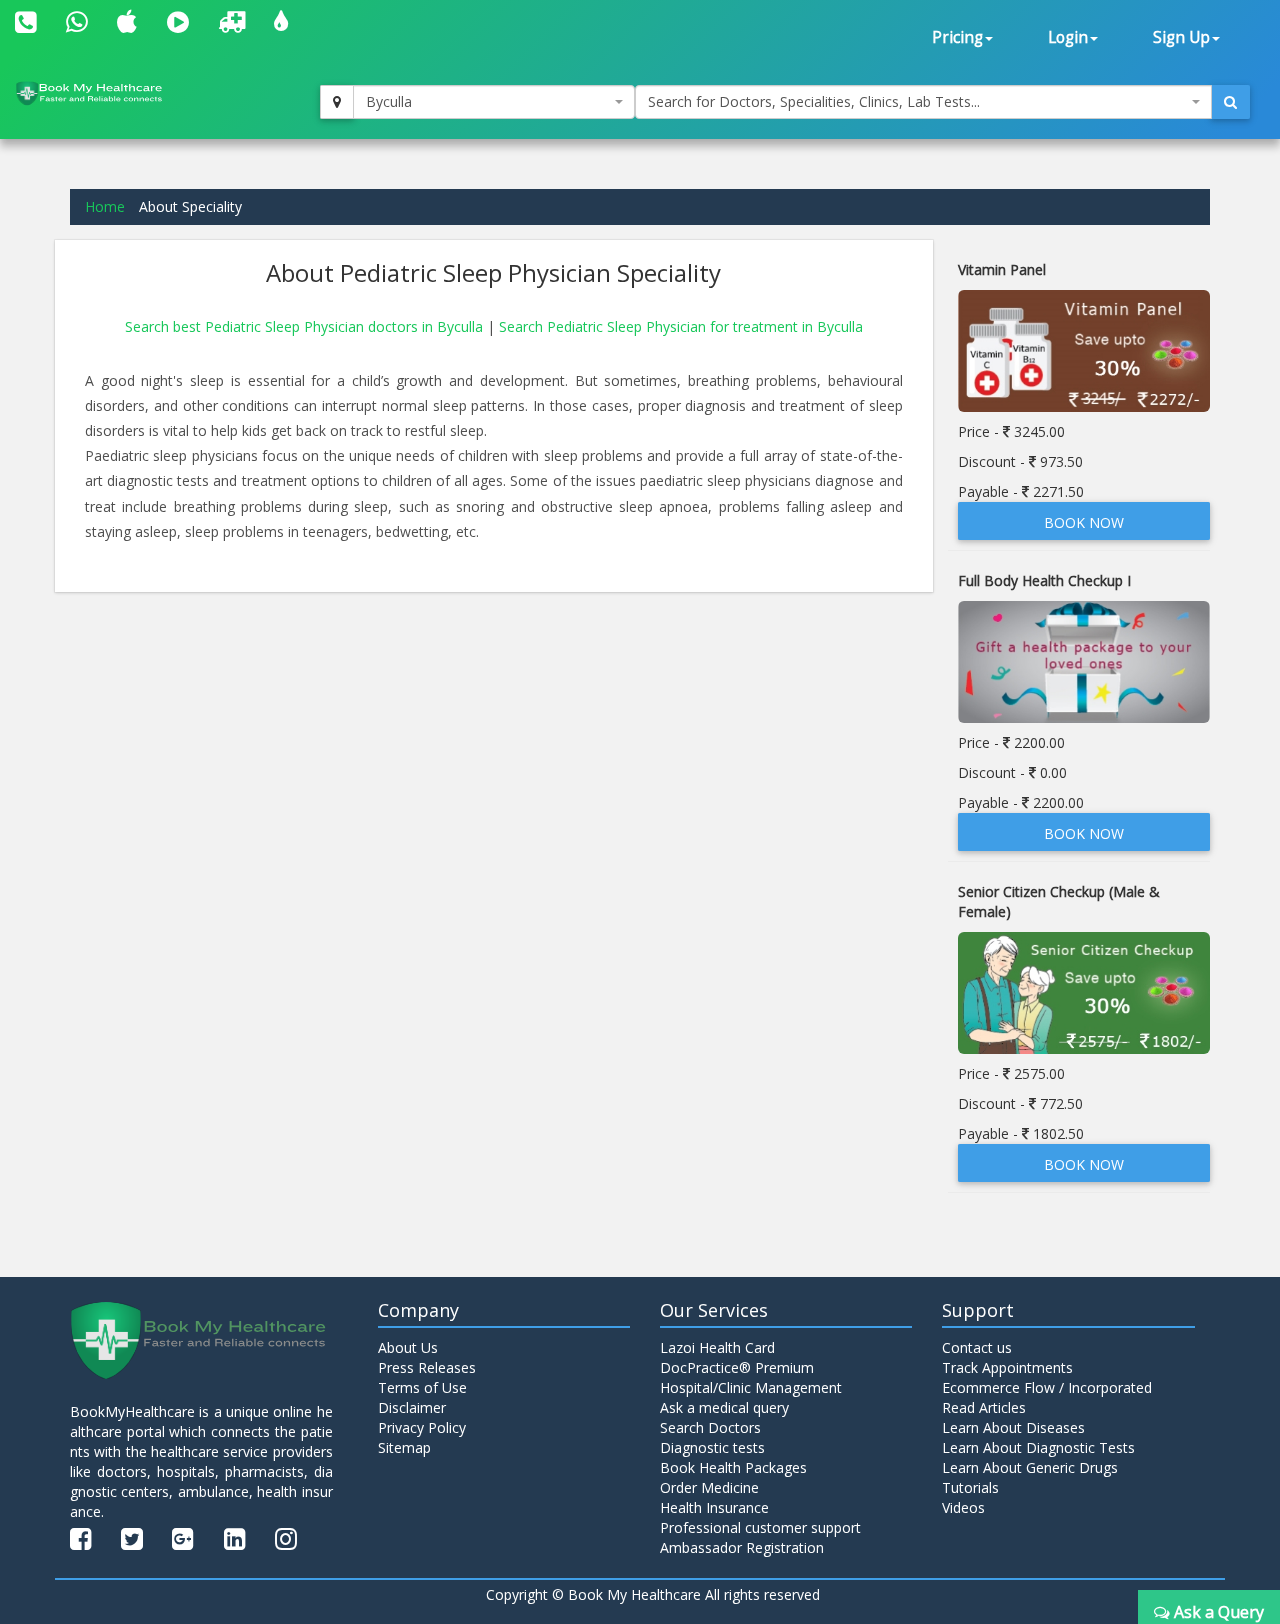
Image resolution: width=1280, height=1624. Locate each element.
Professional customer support (760, 1527)
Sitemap (404, 1447)
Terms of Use (422, 1387)
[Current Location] (337, 102)
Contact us (977, 1347)
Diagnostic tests (712, 1447)
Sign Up (1181, 37)
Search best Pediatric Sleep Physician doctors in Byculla (306, 326)
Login (1068, 37)
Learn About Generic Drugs (1030, 1467)
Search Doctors (710, 1427)
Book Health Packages (733, 1467)
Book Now (1084, 522)
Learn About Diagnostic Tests (1038, 1447)
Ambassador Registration (742, 1547)
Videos (963, 1507)
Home (105, 206)
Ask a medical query (724, 1407)
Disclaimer (412, 1407)
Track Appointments (1007, 1367)
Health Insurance (714, 1507)
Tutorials (970, 1487)
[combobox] (494, 102)
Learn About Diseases (1013, 1427)
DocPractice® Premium (737, 1367)
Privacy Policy (422, 1427)
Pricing (957, 37)
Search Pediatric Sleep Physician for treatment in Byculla (681, 326)
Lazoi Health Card (717, 1347)
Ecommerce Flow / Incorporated (1047, 1387)
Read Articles (984, 1407)
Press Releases (427, 1367)
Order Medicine (709, 1487)
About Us (408, 1347)
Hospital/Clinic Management (751, 1387)
